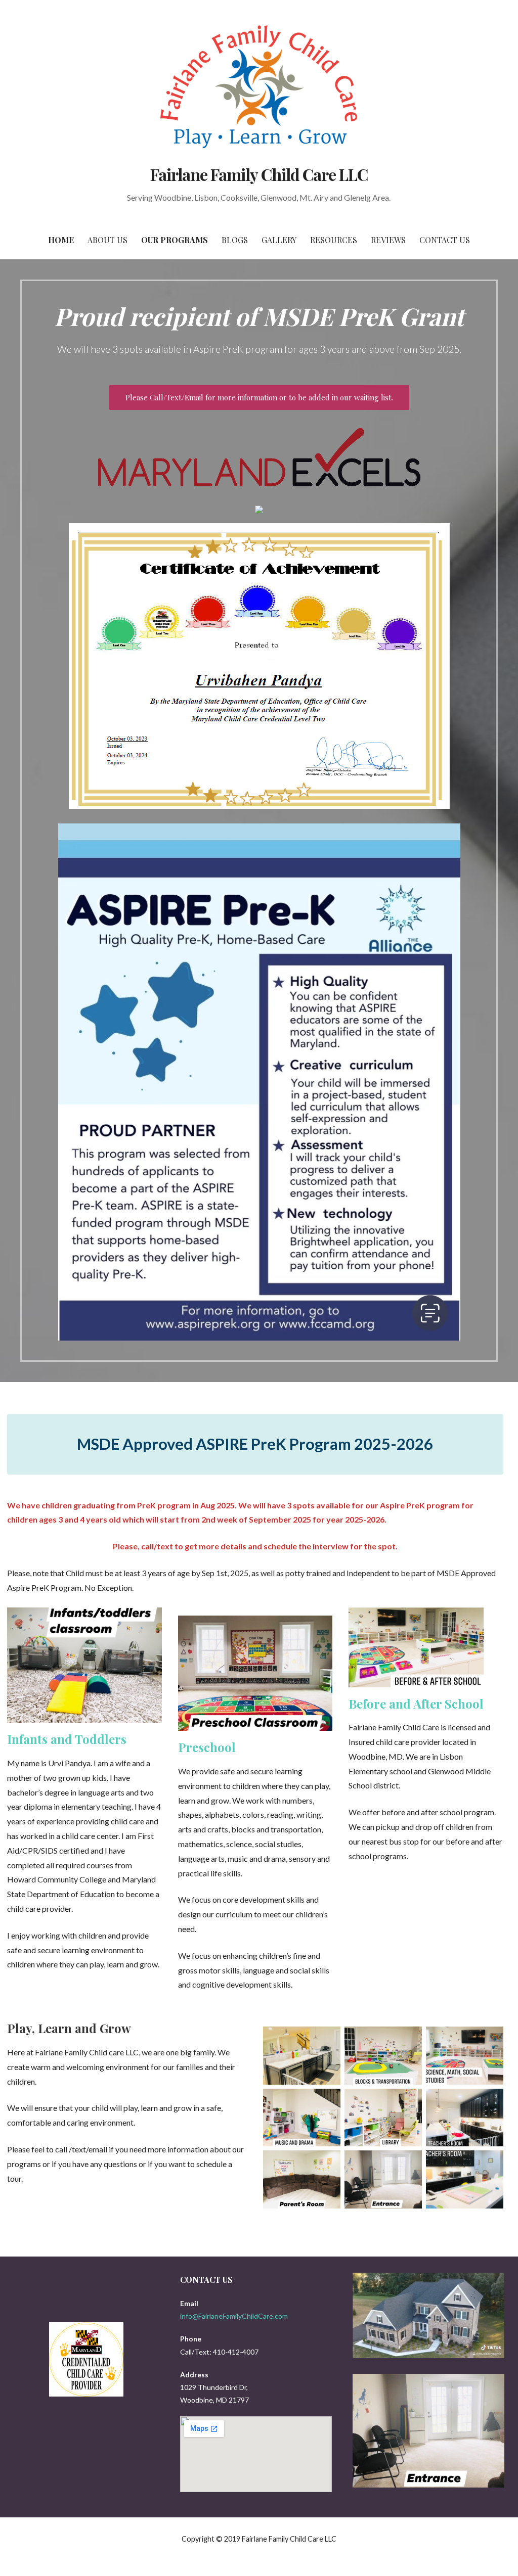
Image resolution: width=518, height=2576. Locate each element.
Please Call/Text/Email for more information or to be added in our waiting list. (259, 397)
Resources (334, 240)
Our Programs (175, 240)
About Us (107, 240)
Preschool (207, 1747)
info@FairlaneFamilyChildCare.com (234, 2316)
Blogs (235, 240)
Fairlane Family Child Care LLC (259, 174)
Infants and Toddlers (67, 1739)
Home (61, 240)
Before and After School (416, 1704)
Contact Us (445, 240)
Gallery (279, 240)
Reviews (388, 240)
